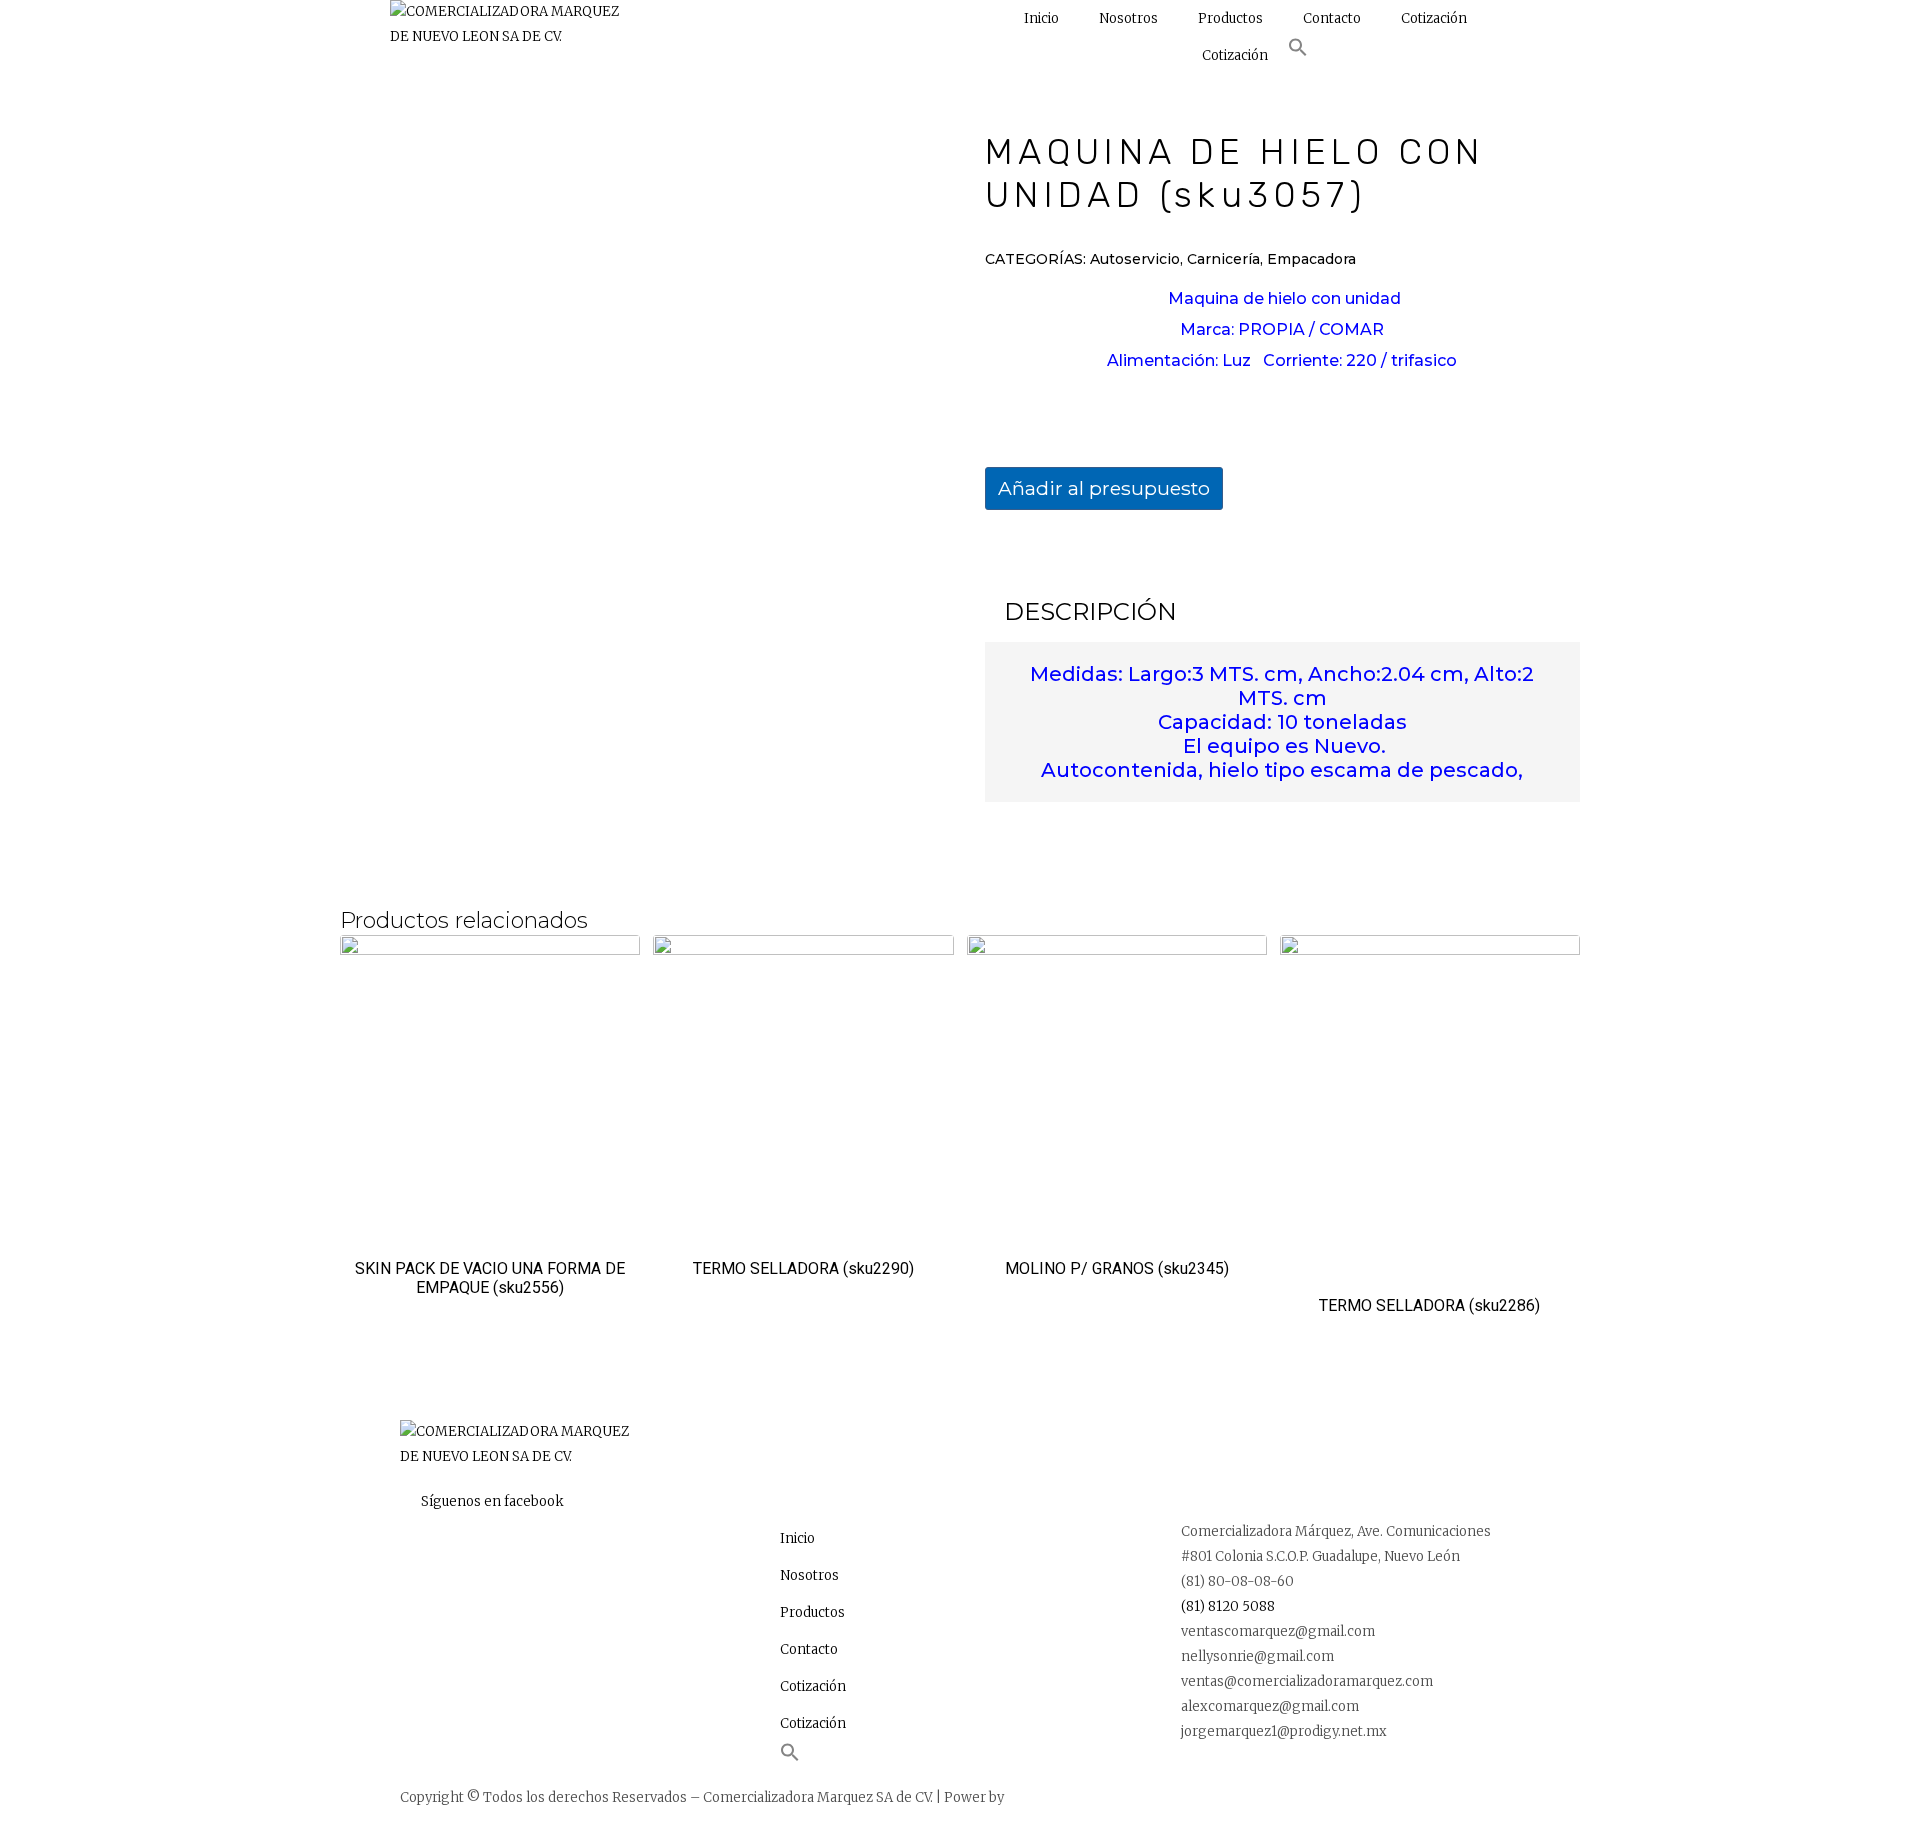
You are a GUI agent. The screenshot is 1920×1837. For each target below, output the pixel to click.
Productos (1230, 18)
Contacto (1332, 18)
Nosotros (1128, 18)
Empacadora (1311, 259)
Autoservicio (1135, 259)
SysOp (1027, 1797)
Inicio (1041, 18)
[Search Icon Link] (1298, 52)
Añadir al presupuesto (1104, 488)
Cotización (1434, 18)
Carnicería (1223, 259)
